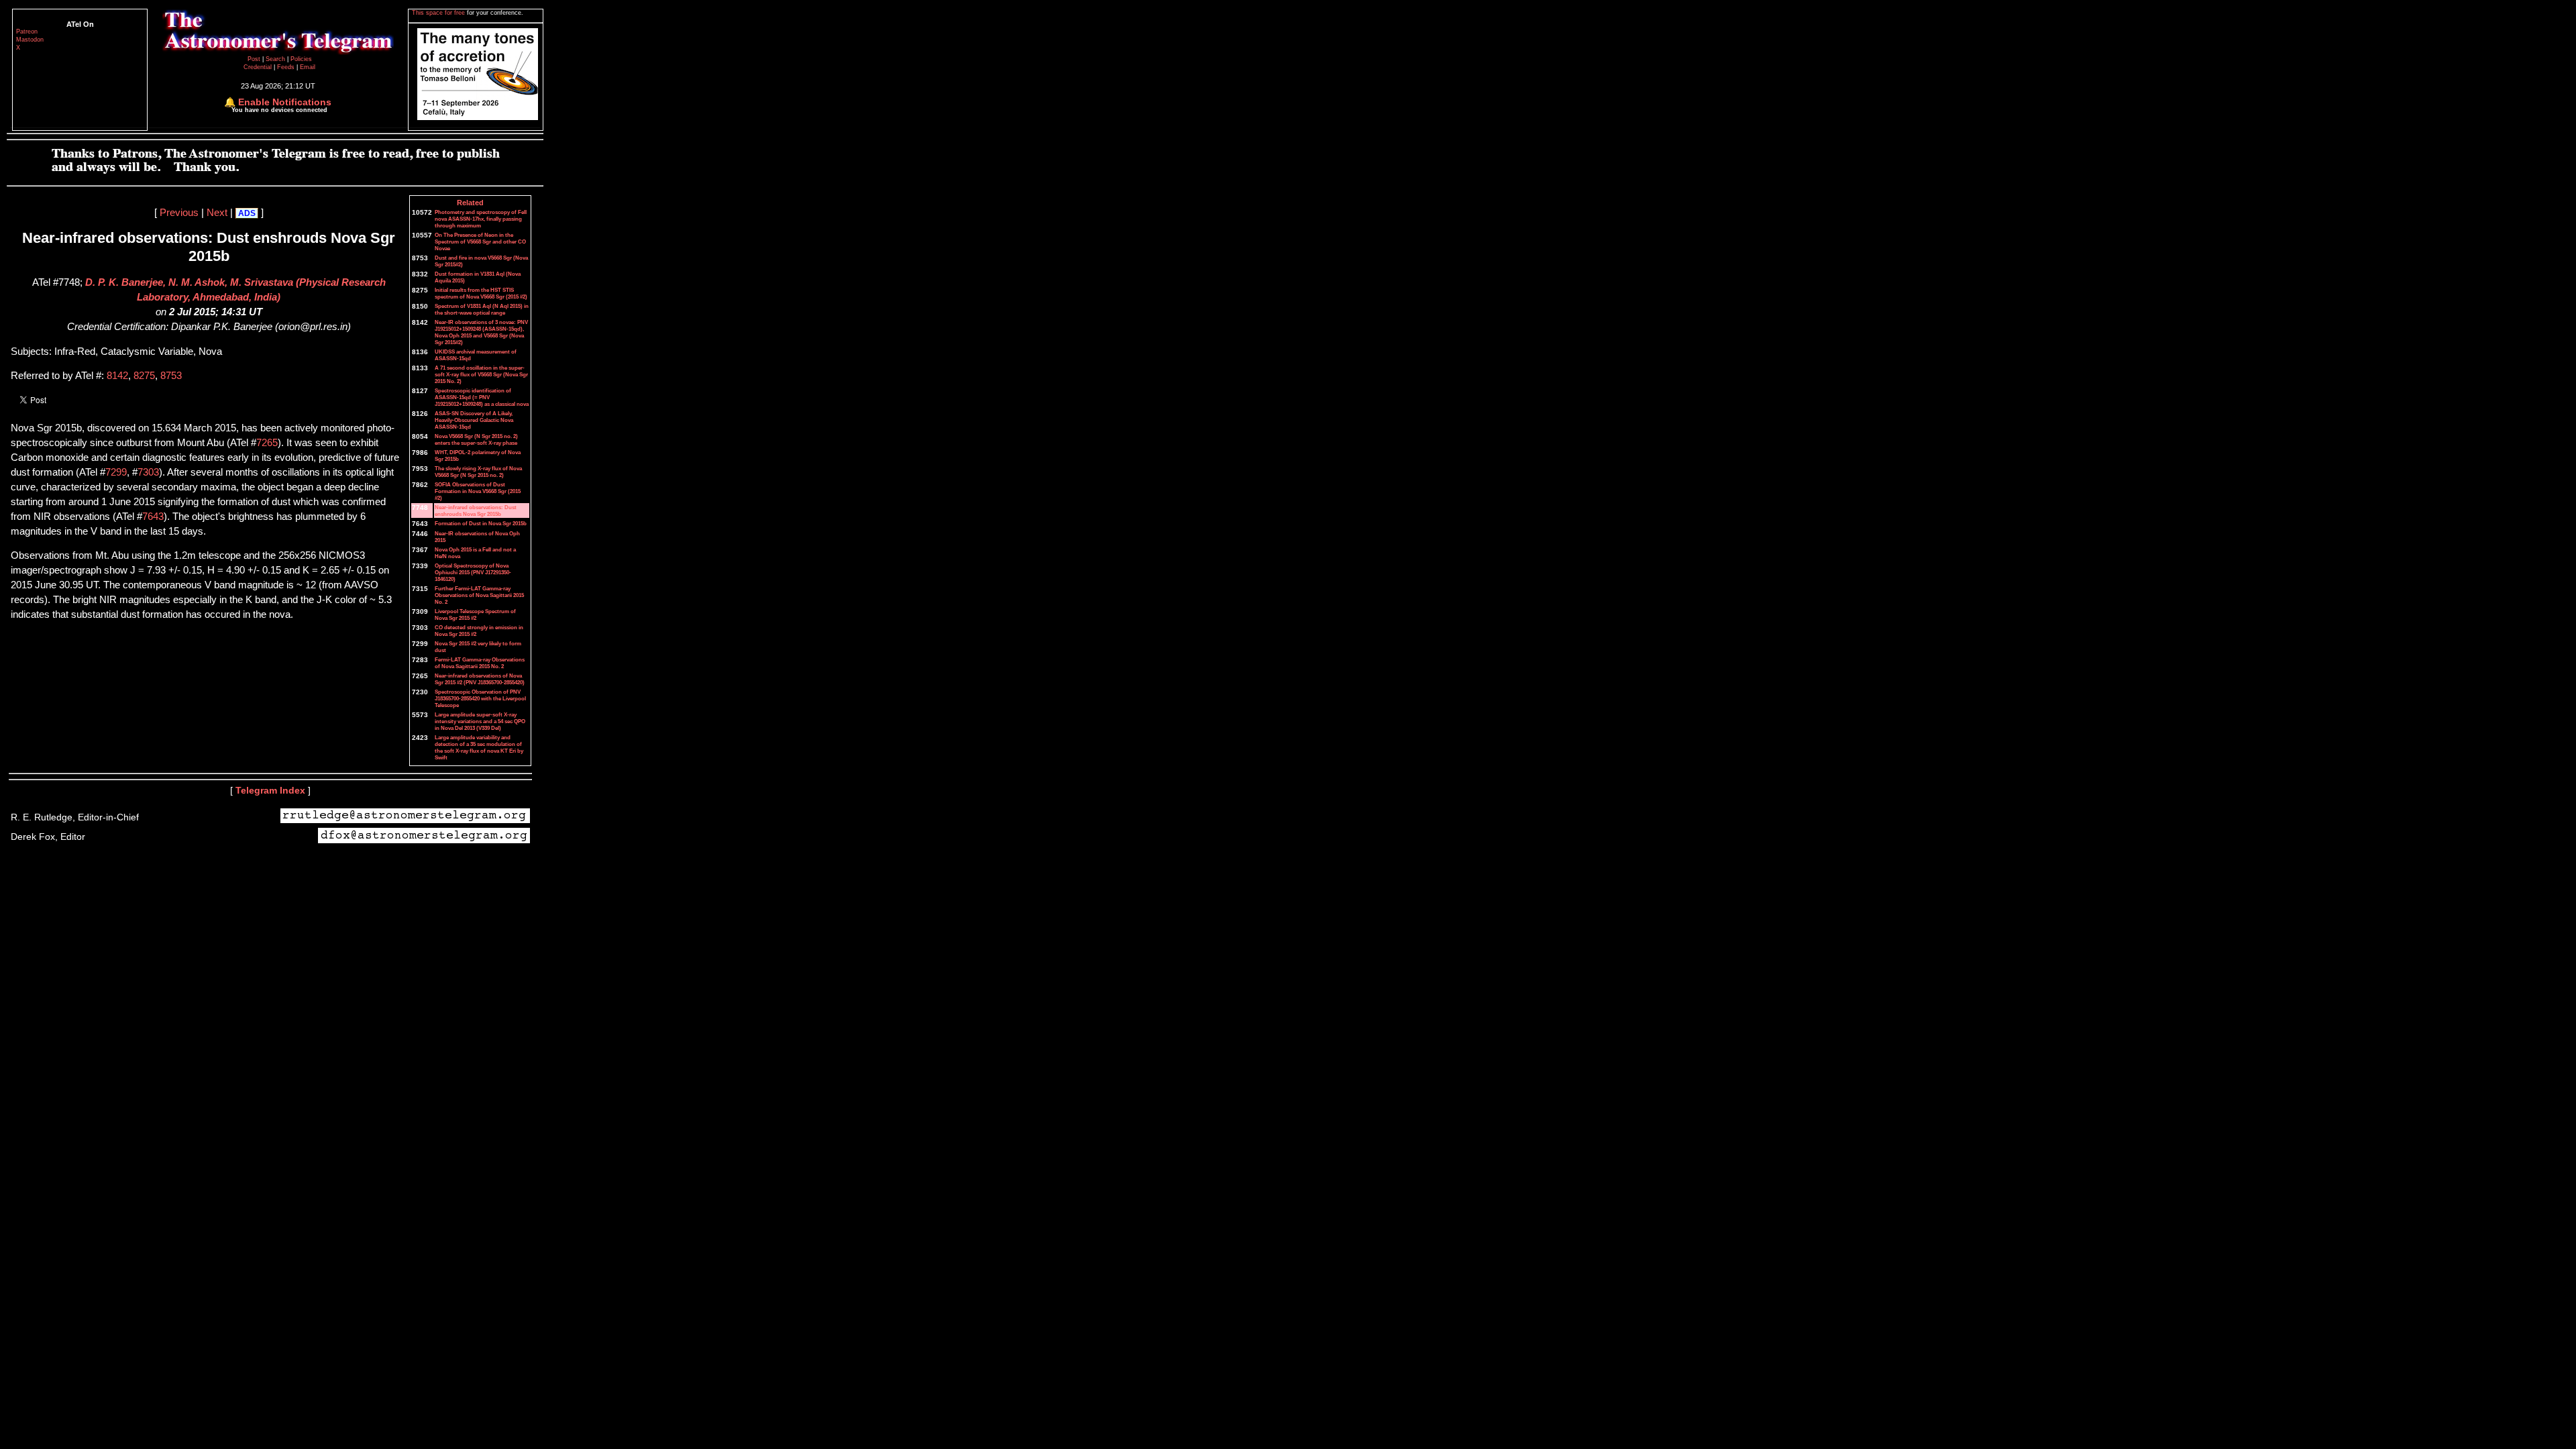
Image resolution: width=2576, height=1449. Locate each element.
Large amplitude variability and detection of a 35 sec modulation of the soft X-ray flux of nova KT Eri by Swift (479, 747)
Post (255, 59)
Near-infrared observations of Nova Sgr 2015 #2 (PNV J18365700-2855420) (480, 679)
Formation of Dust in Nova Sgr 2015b (481, 523)
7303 (148, 472)
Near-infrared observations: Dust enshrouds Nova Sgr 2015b (476, 511)
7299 (116, 472)
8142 (117, 376)
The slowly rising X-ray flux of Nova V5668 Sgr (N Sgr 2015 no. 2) (478, 472)
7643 (153, 517)
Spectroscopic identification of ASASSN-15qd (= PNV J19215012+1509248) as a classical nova (482, 397)
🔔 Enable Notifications (278, 102)
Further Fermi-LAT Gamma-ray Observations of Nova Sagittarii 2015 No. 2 (479, 595)
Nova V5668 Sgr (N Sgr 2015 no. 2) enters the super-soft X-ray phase (476, 439)
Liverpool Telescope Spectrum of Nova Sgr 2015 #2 (475, 614)
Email (308, 67)
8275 (144, 376)
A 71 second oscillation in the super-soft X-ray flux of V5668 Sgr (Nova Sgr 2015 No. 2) (481, 374)
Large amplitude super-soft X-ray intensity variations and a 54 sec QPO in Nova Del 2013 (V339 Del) (480, 721)
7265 (267, 443)
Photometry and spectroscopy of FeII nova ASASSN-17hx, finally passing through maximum (481, 219)
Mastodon (30, 40)
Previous (179, 213)
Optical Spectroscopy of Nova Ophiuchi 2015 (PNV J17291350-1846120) (473, 572)
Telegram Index (270, 790)
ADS (247, 213)
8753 (171, 376)
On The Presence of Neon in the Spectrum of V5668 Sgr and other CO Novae (480, 241)
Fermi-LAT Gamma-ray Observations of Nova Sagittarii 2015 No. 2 (480, 663)
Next (217, 213)
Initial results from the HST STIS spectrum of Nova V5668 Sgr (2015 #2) (481, 293)
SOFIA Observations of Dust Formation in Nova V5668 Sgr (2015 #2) (478, 491)
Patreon (27, 32)
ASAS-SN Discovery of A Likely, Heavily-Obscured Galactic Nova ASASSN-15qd (474, 420)
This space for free (439, 13)
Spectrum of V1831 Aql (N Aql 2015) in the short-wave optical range (482, 309)
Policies (301, 59)
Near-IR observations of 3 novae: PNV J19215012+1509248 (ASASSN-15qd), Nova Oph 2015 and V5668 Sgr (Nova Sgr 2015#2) (481, 332)
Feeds (286, 67)
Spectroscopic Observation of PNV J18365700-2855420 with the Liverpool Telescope (480, 698)
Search (276, 59)
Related (470, 203)
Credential (259, 67)
